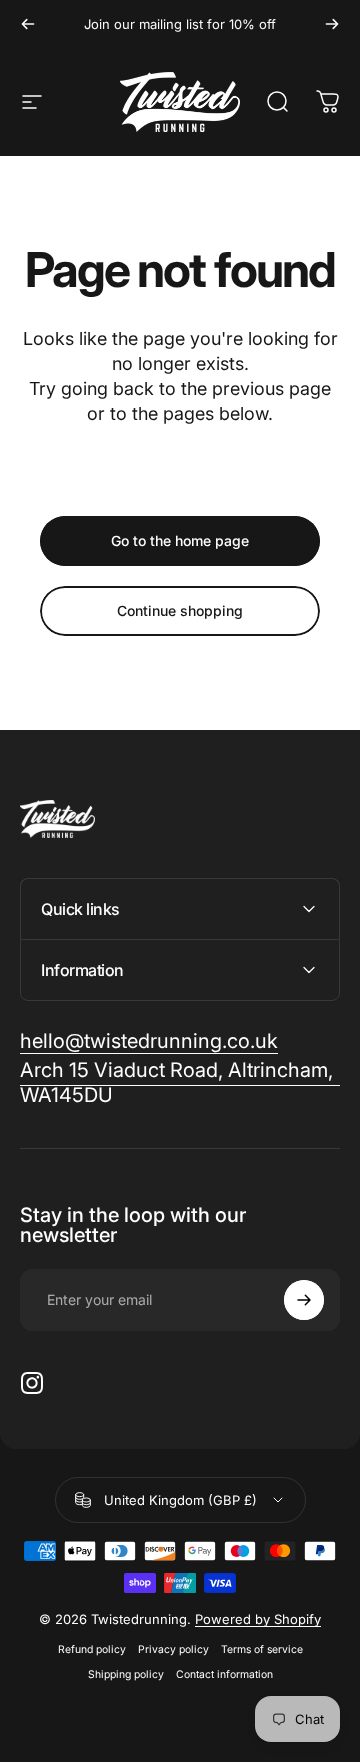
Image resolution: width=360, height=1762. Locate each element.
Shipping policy (126, 1674)
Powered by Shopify (258, 1619)
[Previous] (28, 24)
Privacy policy (173, 1649)
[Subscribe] (304, 1300)
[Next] (332, 24)
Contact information (224, 1674)
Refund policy (92, 1649)
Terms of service (262, 1649)
